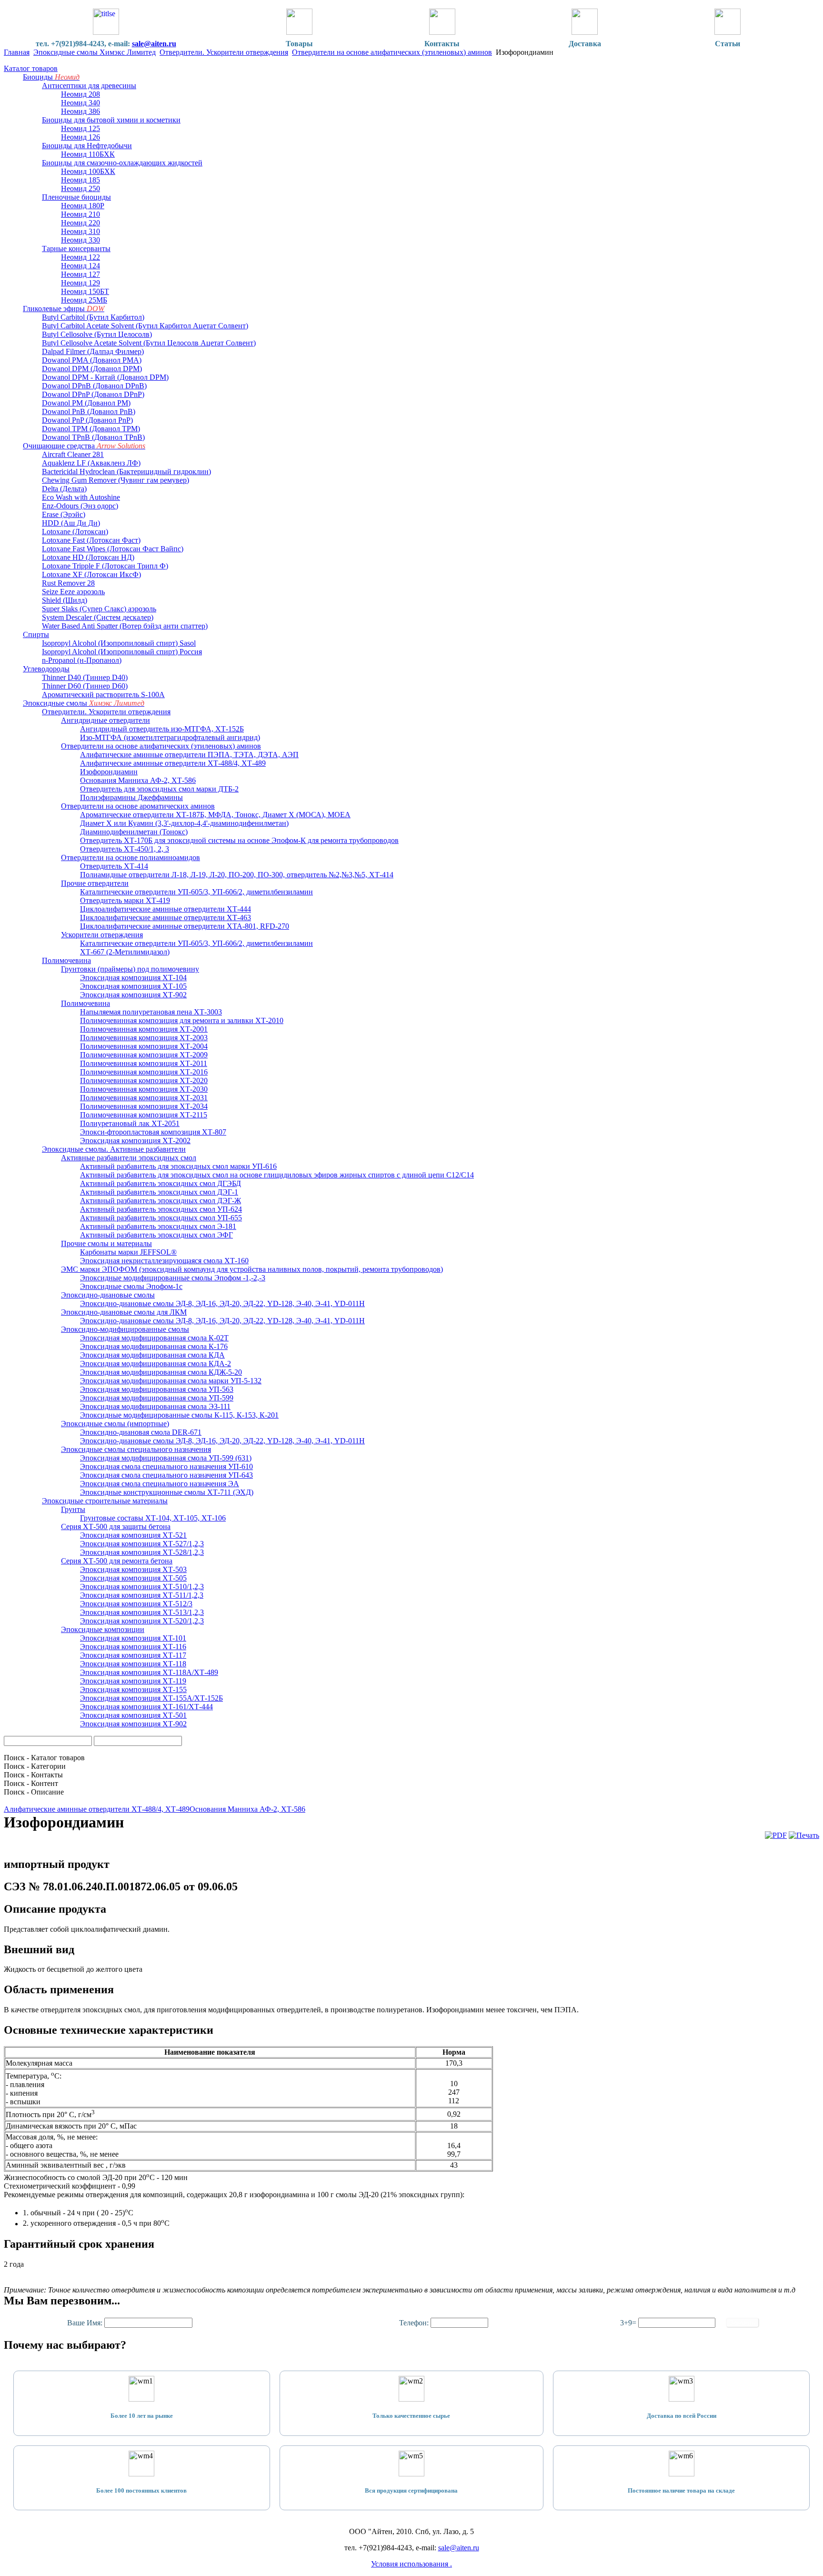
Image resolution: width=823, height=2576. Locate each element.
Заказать (743, 2323)
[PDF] (776, 1835)
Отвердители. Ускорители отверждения (224, 52)
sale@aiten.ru (154, 44)
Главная (17, 52)
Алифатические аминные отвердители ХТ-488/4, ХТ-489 (97, 1809)
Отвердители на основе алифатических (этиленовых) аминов (392, 52)
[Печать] (804, 1835)
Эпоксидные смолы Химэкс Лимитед (95, 52)
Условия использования (411, 2564)
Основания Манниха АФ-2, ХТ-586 (247, 1809)
